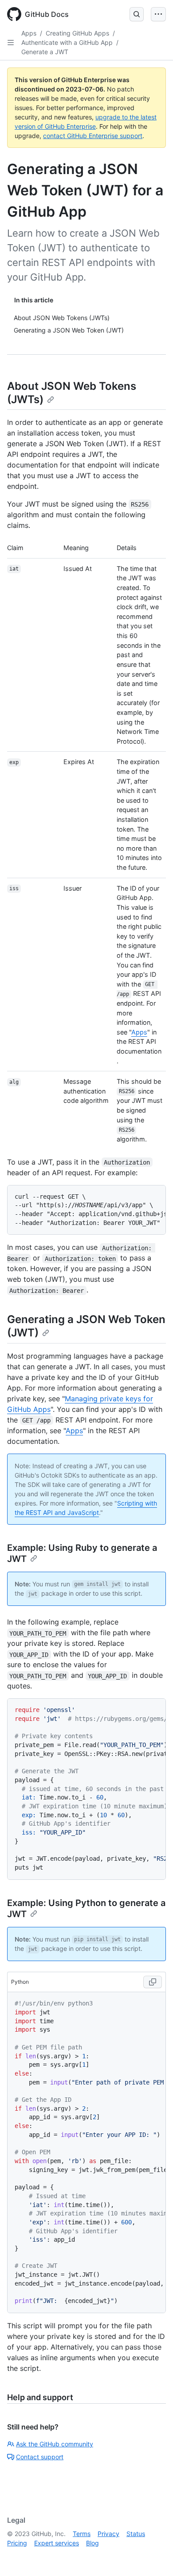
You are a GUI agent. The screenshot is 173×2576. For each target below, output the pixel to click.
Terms (82, 2534)
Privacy (108, 2534)
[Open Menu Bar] (158, 14)
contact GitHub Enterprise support (93, 136)
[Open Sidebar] (11, 43)
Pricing (17, 2543)
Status (136, 2534)
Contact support (40, 2457)
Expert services (57, 2543)
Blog (92, 2543)
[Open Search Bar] (137, 14)
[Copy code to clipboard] (153, 1982)
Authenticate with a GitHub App (67, 42)
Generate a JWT (45, 52)
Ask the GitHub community (55, 2444)
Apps (29, 33)
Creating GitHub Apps (77, 33)
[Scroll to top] (153, 2556)
